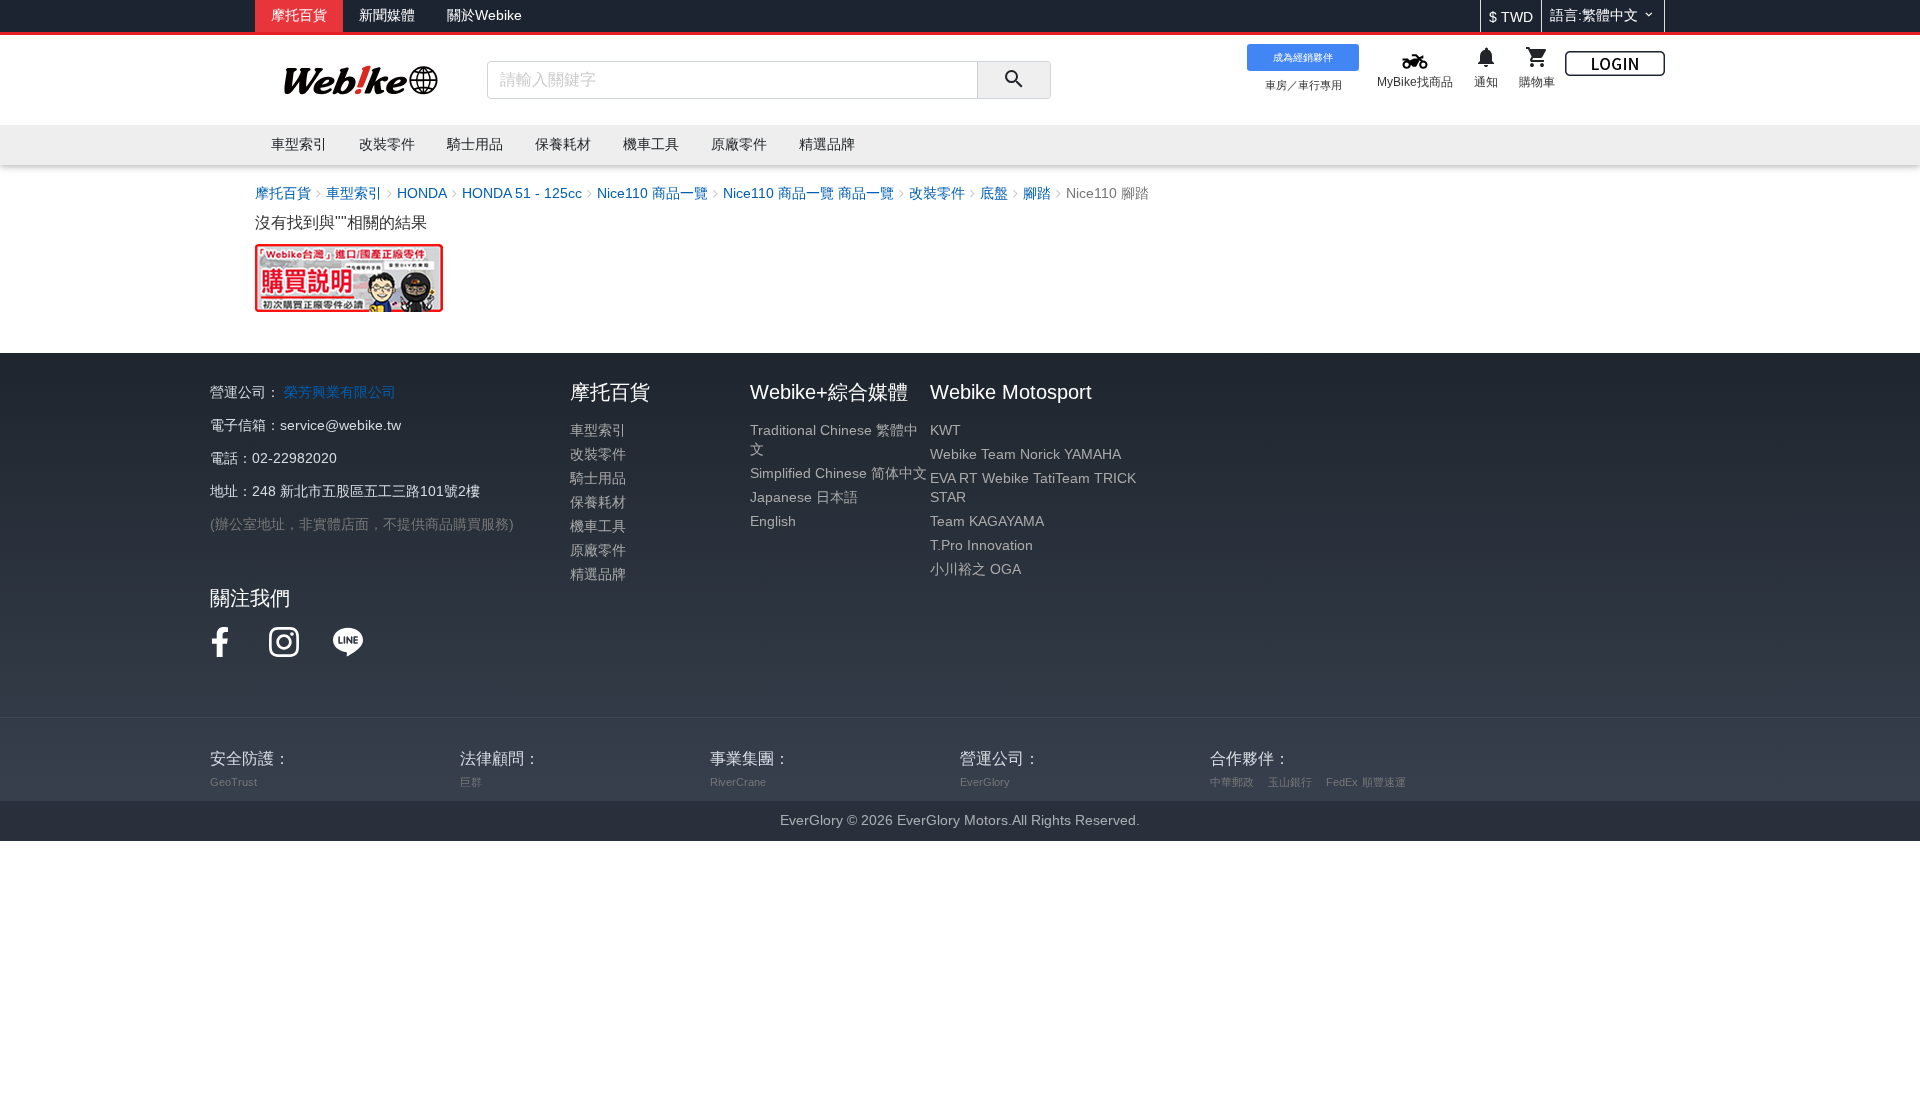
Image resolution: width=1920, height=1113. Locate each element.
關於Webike (484, 15)
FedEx (1342, 782)
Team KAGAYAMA (987, 521)
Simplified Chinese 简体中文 (838, 473)
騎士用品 (598, 478)
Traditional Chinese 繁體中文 (834, 440)
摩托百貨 (299, 15)
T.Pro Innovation (981, 545)
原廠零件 (598, 550)
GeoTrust (233, 782)
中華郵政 (1232, 782)
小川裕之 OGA (975, 569)
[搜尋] (1013, 80)
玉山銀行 (1290, 782)
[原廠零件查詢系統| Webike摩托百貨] (349, 276)
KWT (945, 430)
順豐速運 (1384, 782)
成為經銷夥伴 (1303, 57)
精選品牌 (598, 574)
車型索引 (598, 430)
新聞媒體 (387, 15)
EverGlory (985, 782)
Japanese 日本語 (804, 497)
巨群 (471, 782)
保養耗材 (598, 502)
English (773, 521)
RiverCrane (738, 782)
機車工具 (598, 526)
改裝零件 (598, 454)
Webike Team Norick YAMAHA (1025, 454)
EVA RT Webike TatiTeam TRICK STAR (1033, 488)
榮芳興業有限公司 (340, 392)
